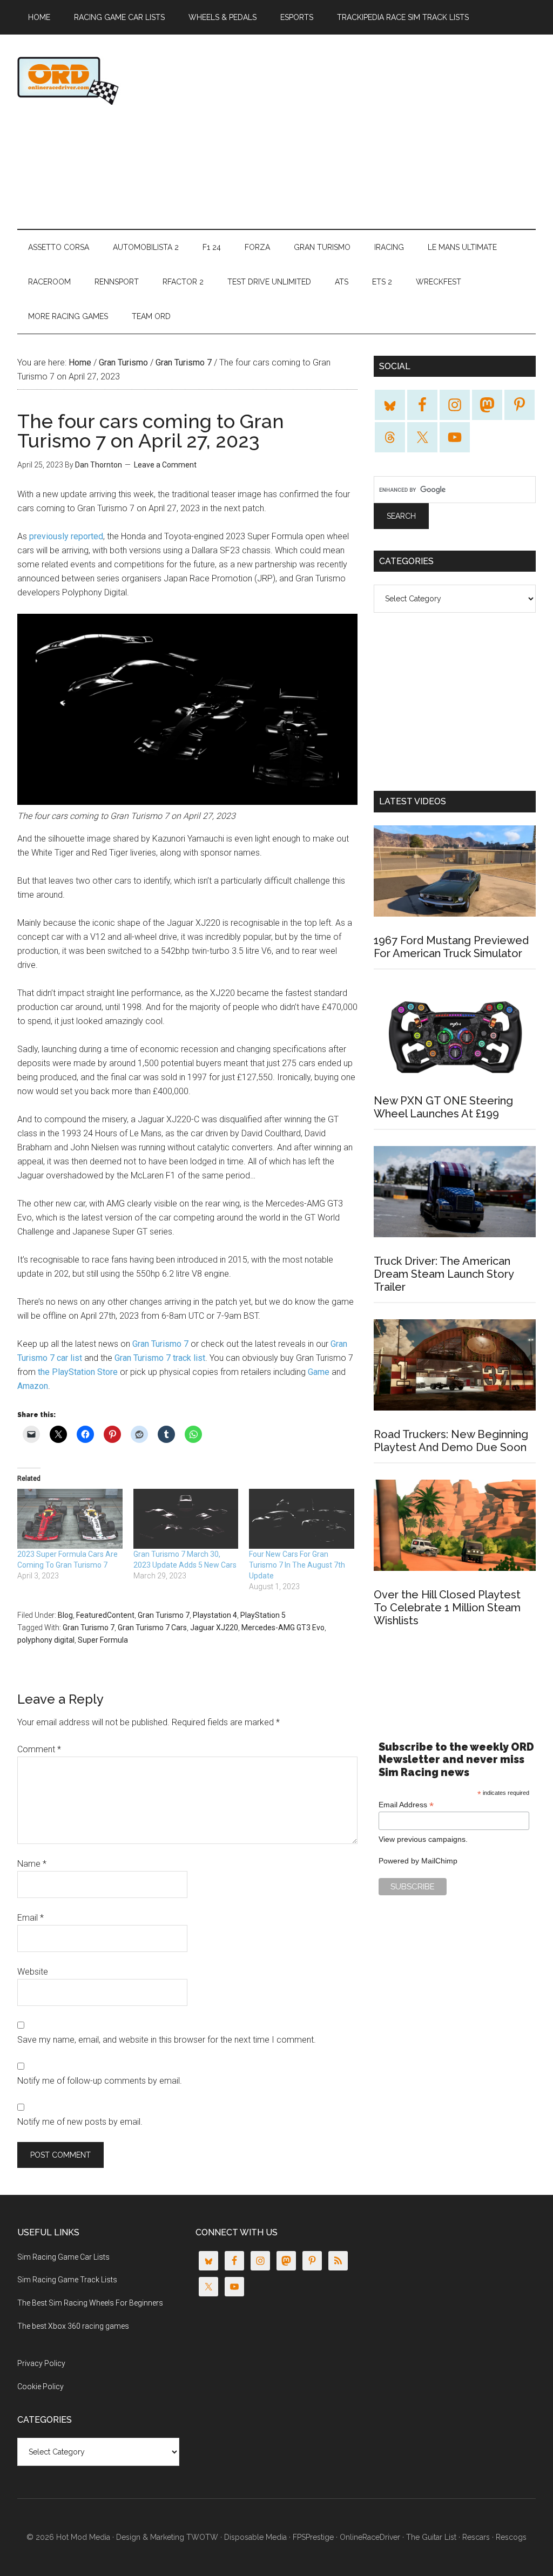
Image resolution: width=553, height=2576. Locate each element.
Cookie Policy (41, 2387)
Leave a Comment (165, 465)
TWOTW (202, 2537)
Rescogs (511, 2537)
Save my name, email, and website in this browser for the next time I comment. (167, 2040)
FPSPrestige (313, 2537)
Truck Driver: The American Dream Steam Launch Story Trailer (444, 1274)
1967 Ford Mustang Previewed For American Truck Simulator (451, 947)
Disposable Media (255, 2537)
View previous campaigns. (423, 1839)
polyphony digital (46, 1640)
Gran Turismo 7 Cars (152, 1628)
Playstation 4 (215, 1615)
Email (31, 1918)
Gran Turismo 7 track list (160, 1358)
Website (33, 1972)
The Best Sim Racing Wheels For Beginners (90, 2303)
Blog (65, 1615)
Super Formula (103, 1640)
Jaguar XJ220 (214, 1628)
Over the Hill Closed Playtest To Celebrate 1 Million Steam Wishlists (447, 1608)
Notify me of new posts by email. (80, 2122)
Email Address (406, 1805)
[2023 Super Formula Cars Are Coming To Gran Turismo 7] (70, 1519)
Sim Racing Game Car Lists (63, 2257)
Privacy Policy (41, 2363)
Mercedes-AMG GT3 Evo (283, 1628)
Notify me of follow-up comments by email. (100, 2081)
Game (319, 1372)
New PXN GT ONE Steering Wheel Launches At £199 (443, 1107)
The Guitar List (431, 2537)
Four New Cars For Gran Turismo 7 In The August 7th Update (297, 1565)
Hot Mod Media (83, 2537)
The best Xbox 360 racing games (73, 2326)
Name (32, 1864)
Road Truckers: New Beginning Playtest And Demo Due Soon (451, 1441)
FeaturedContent (105, 1615)
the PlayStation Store (78, 1372)
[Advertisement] (382, 132)
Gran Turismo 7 (160, 1344)
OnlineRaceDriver (120, 80)
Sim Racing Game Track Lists (67, 2280)
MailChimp (439, 1861)
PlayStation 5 (263, 1615)
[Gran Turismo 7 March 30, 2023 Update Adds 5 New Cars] (186, 1519)
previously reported (66, 536)
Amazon (33, 1386)
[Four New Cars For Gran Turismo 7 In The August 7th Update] (302, 1519)
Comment (39, 1749)
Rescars (476, 2537)
